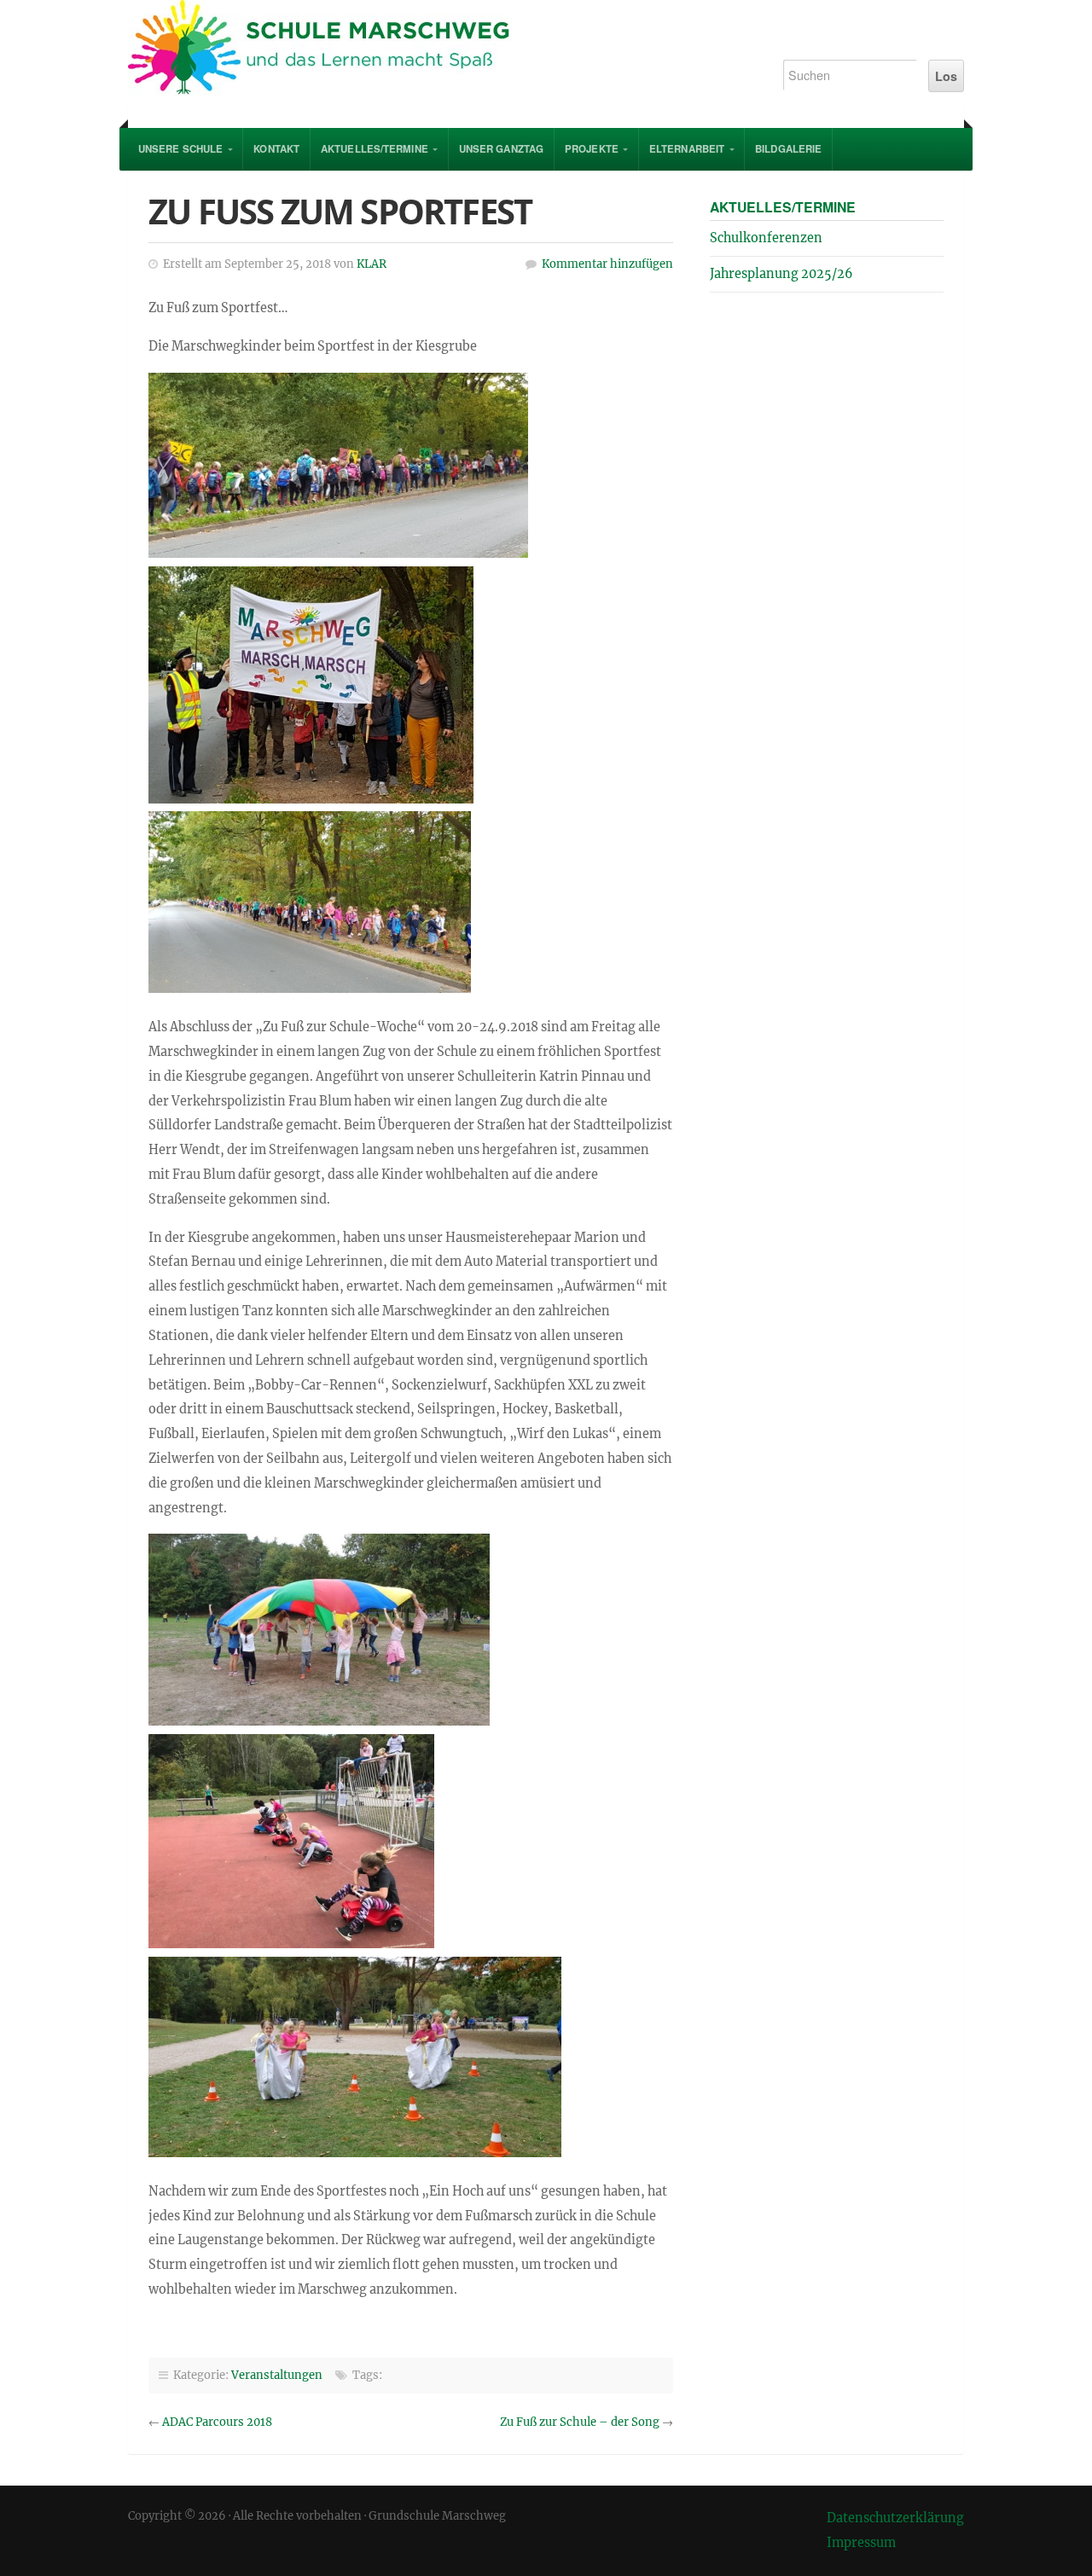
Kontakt (276, 149)
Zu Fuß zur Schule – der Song (580, 2422)
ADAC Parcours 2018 (217, 2422)
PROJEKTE (592, 149)
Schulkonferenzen (766, 238)
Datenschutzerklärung (895, 2518)
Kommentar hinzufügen (607, 264)
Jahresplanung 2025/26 (781, 274)
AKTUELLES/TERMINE (375, 149)
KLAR (372, 264)
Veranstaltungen (277, 2375)
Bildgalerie (788, 149)
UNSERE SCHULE (180, 149)
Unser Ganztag (501, 149)
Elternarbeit (687, 149)
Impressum (861, 2543)
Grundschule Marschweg (437, 51)
